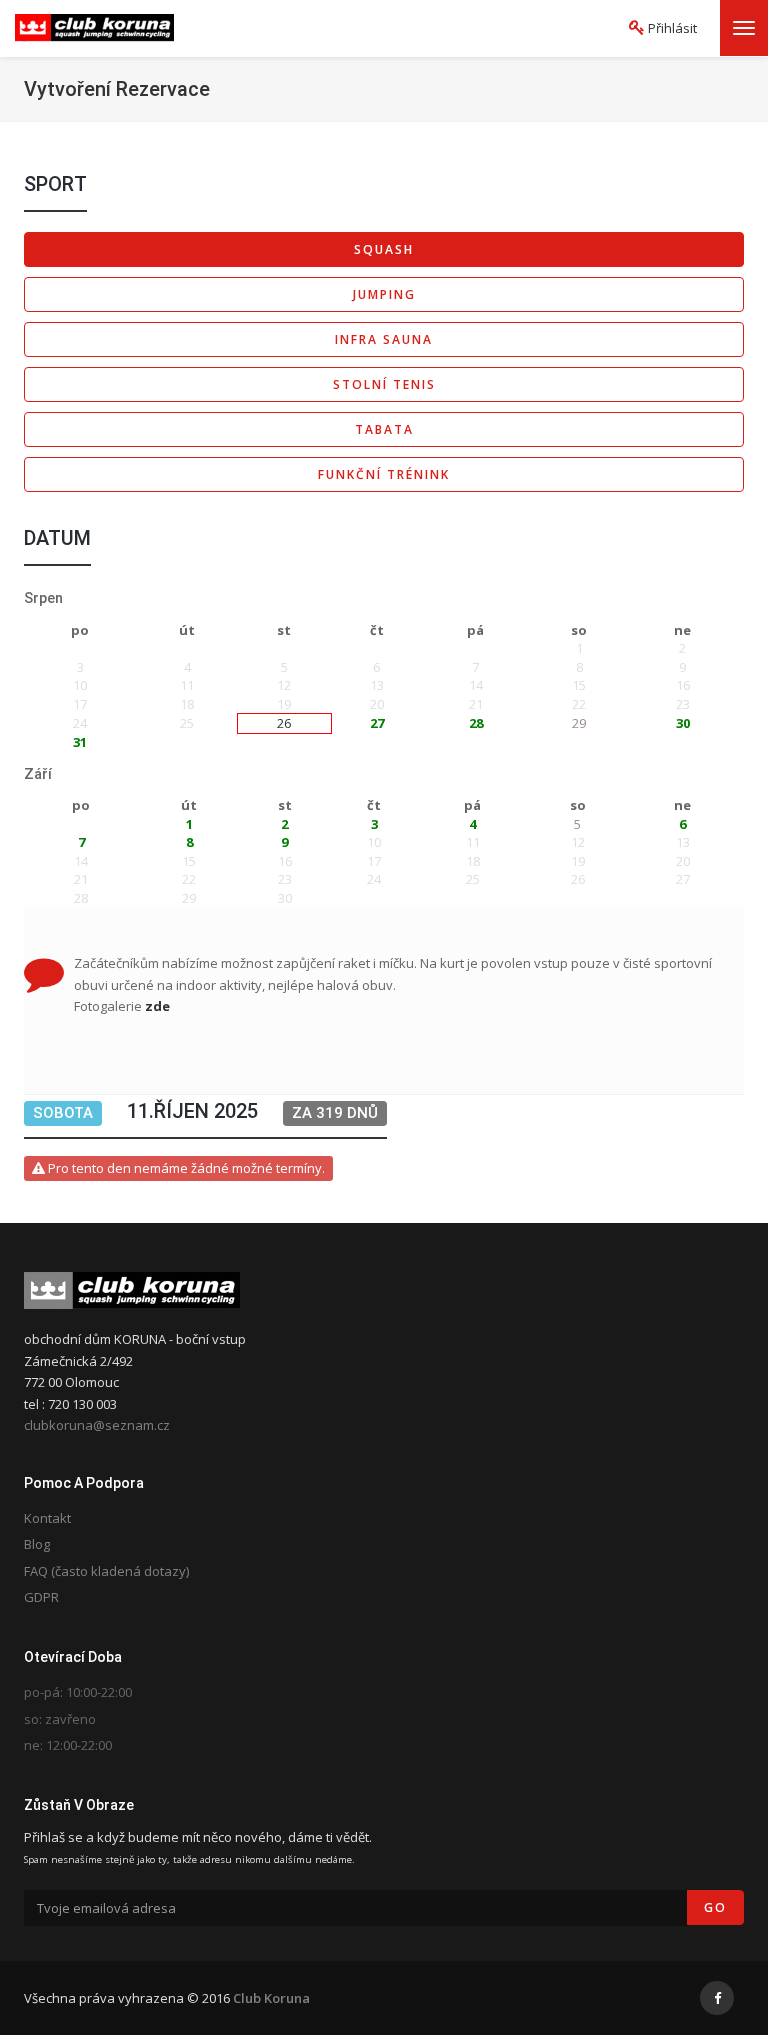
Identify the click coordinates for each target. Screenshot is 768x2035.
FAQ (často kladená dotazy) (106, 1571)
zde (157, 1006)
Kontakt (47, 1518)
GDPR (41, 1597)
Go (715, 1907)
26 (284, 723)
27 (377, 723)
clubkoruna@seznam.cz (97, 1425)
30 (683, 723)
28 (476, 723)
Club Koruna (271, 1998)
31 (80, 742)
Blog (37, 1544)
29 (579, 723)
